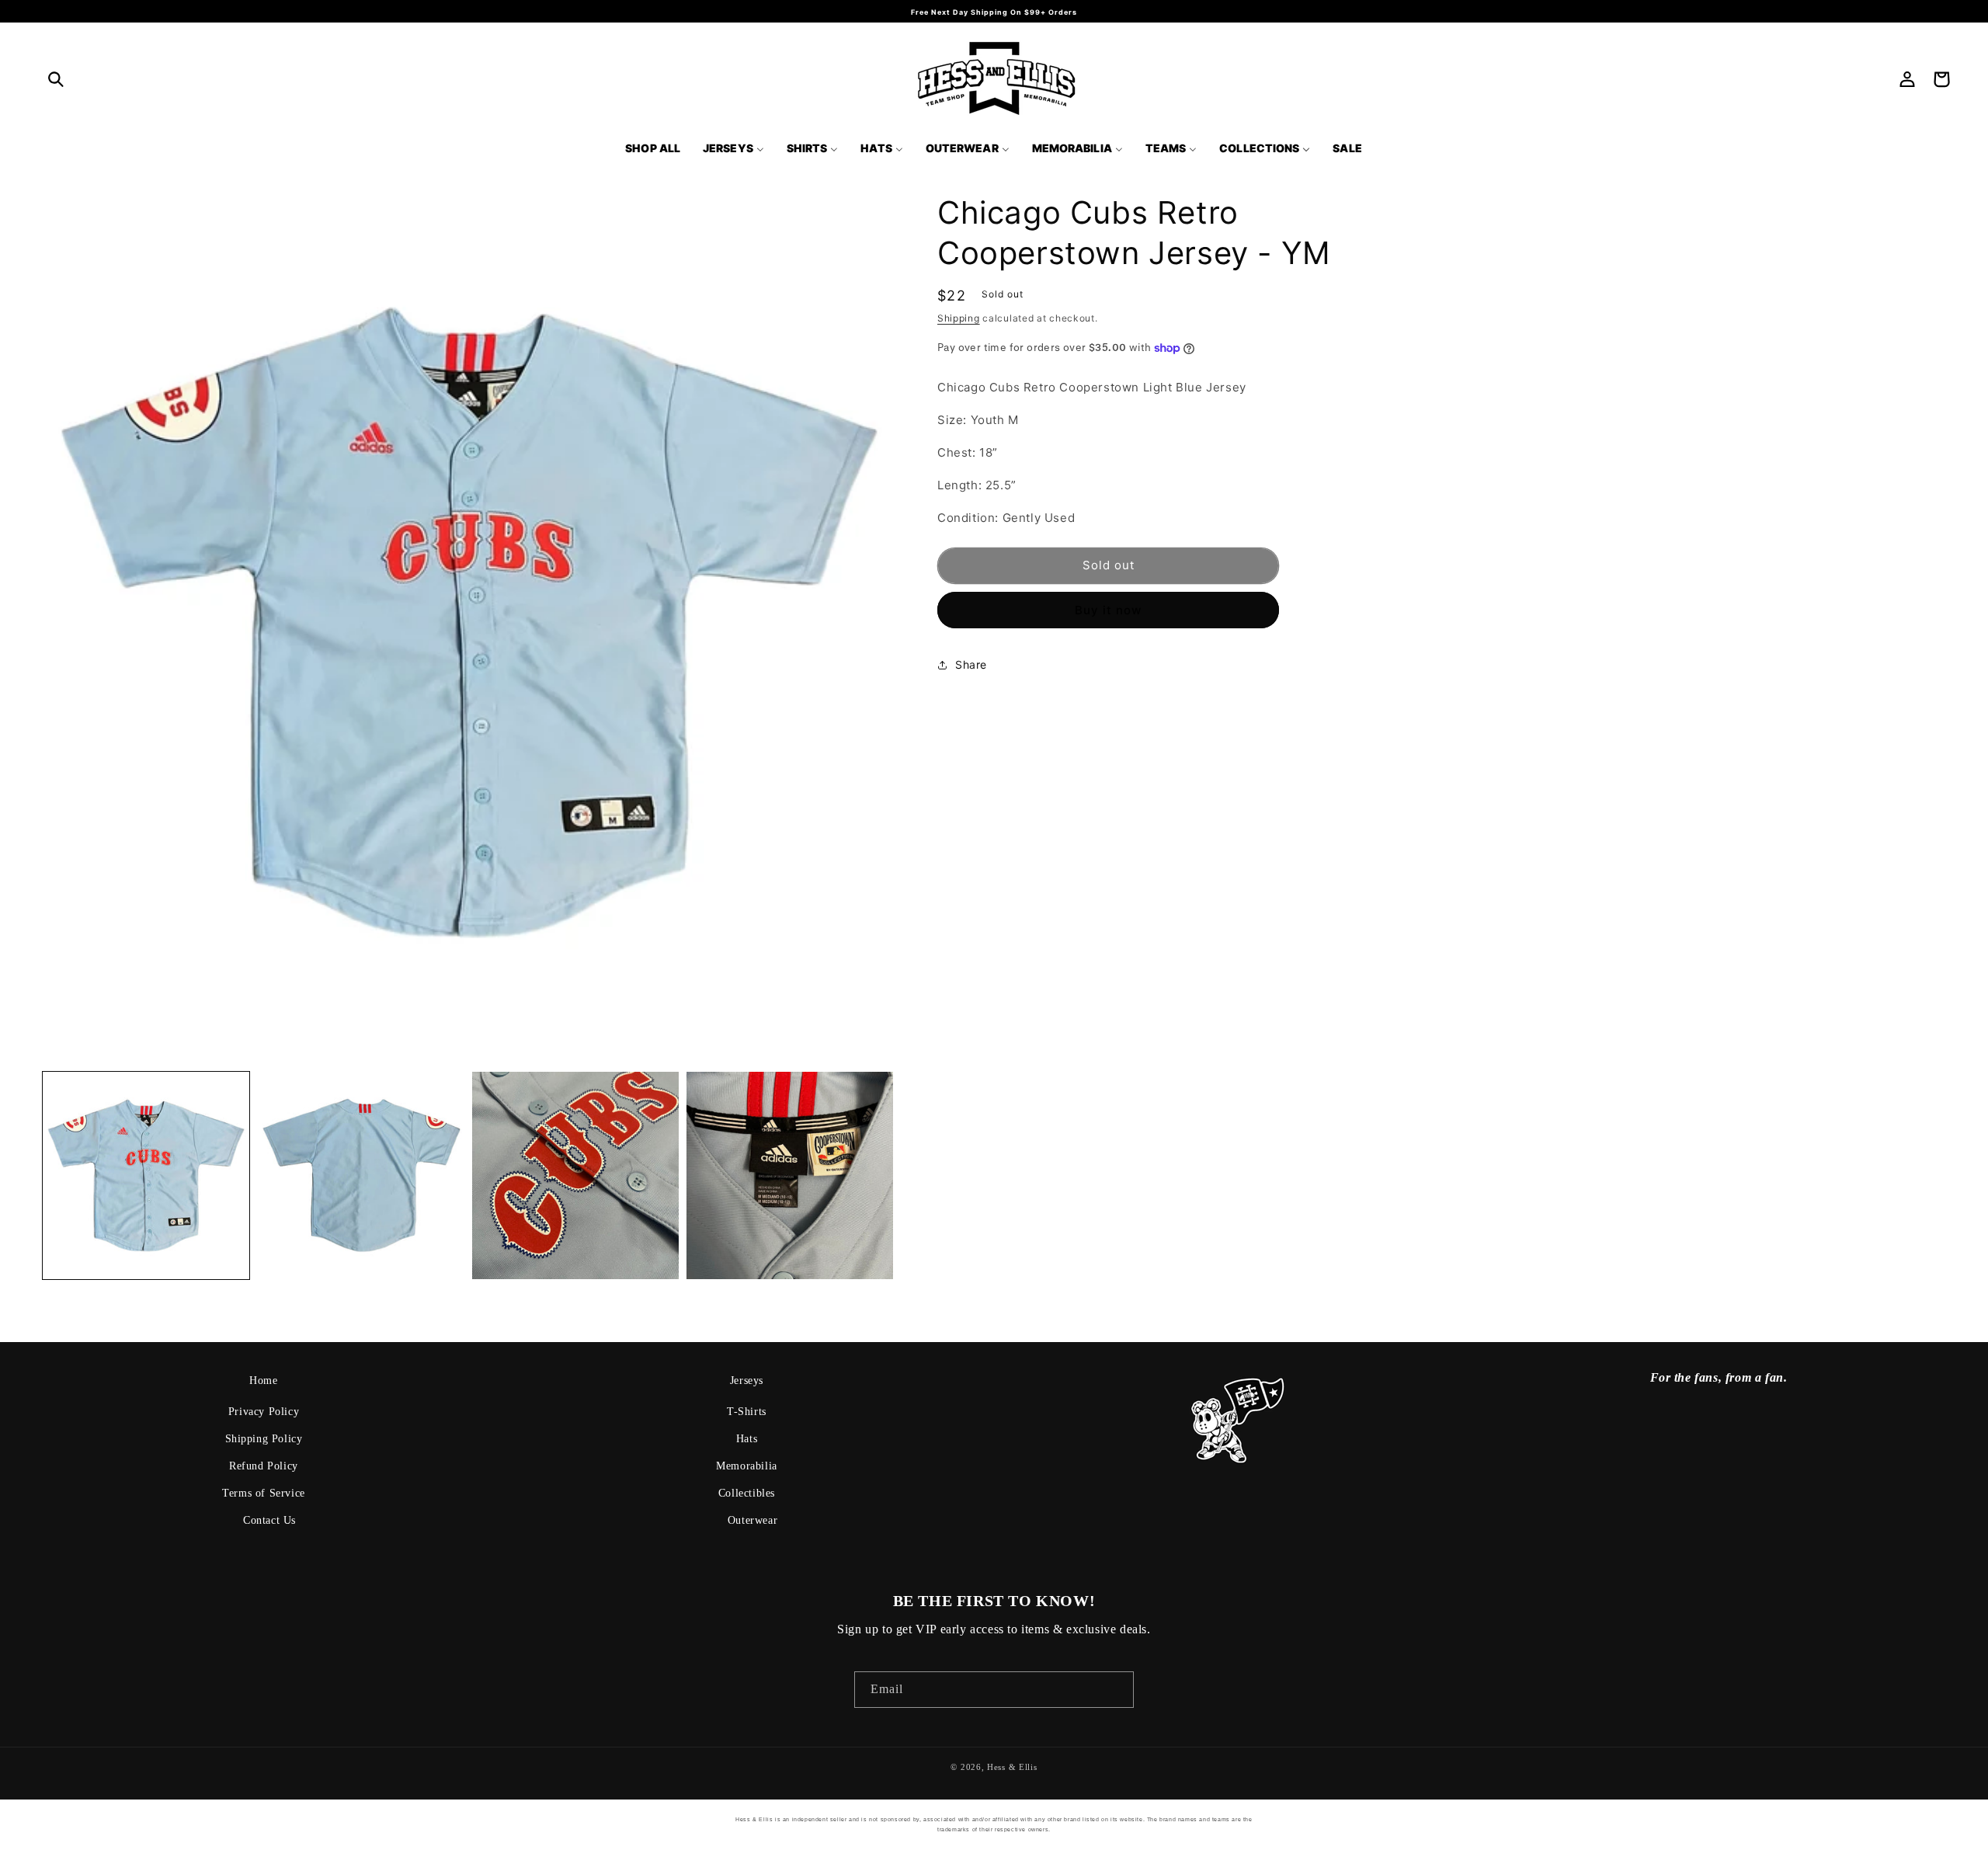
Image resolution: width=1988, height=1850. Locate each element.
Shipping (959, 318)
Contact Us (269, 1520)
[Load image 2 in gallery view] (360, 1175)
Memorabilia (747, 1466)
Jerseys (747, 1381)
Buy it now (1108, 610)
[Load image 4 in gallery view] (790, 1175)
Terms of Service (264, 1493)
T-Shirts (747, 1412)
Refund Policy (264, 1466)
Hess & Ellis (1012, 1767)
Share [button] (971, 664)
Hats (747, 1439)
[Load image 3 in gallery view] (575, 1175)
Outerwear (752, 1520)
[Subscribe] (1116, 1690)
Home (263, 1381)
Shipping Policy (264, 1439)
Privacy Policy (264, 1412)
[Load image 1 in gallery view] (146, 1175)
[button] (56, 79)
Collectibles (747, 1493)
